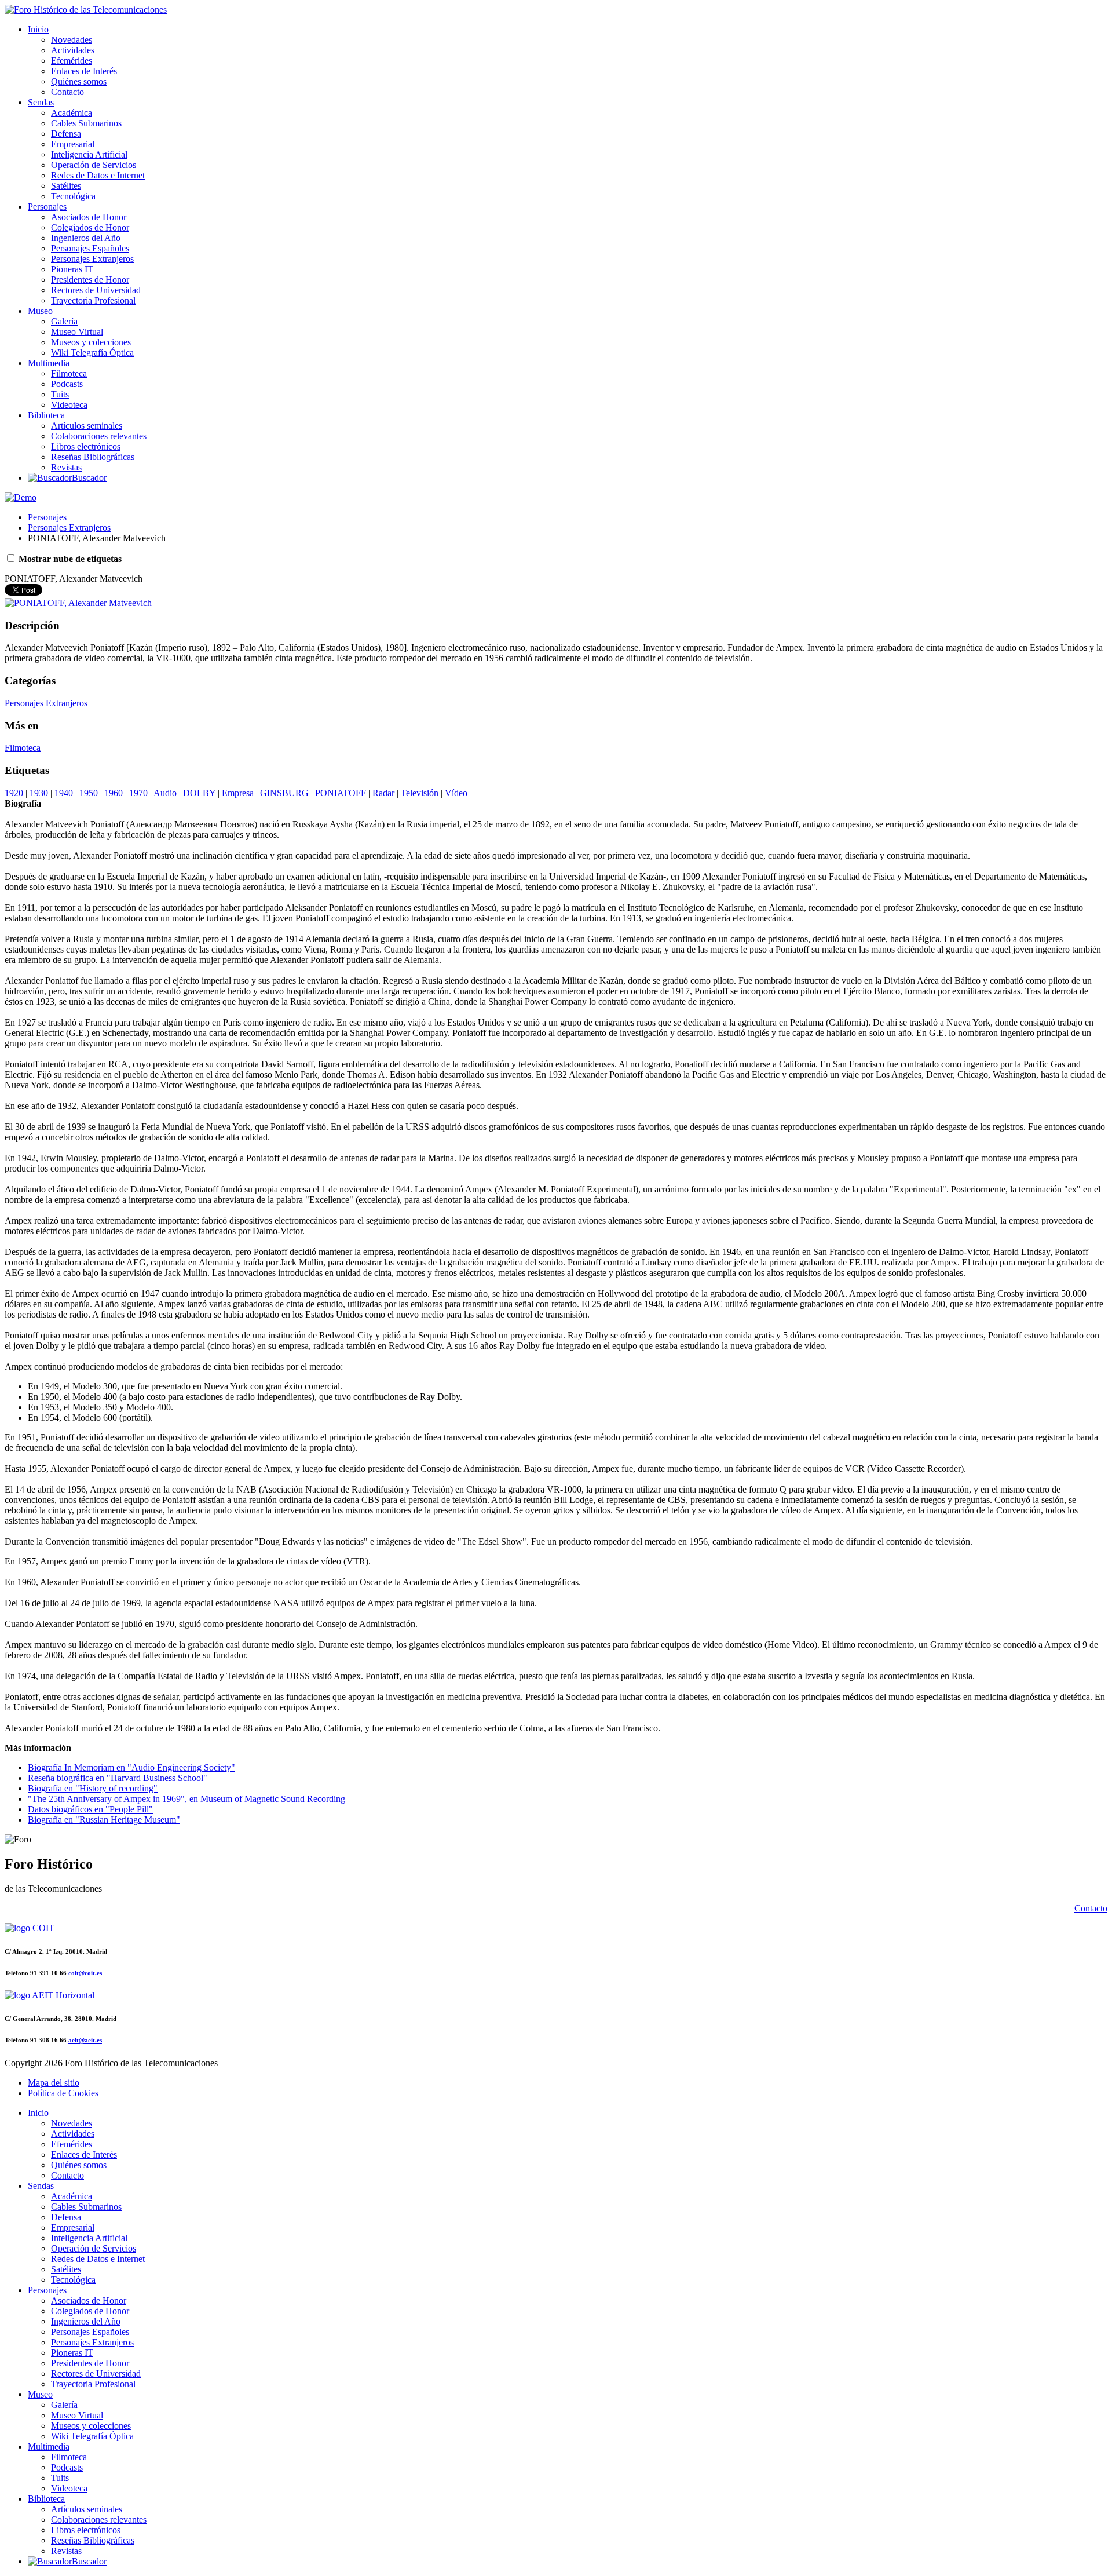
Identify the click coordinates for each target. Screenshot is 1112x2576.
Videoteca (69, 405)
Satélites (66, 186)
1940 (64, 793)
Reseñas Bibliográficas (93, 457)
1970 (138, 793)
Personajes (47, 207)
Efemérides (72, 61)
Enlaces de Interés (84, 71)
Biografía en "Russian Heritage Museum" (104, 1820)
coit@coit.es (85, 1973)
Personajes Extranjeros (92, 259)
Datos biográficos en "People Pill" (90, 1809)
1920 (14, 793)
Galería (64, 321)
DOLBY (199, 793)
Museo (40, 311)
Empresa (238, 793)
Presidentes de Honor (90, 280)
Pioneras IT (72, 269)
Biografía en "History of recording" (93, 1788)
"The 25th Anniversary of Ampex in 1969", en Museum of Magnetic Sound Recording (186, 1799)
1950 (89, 793)
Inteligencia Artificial (89, 154)
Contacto (67, 92)
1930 (39, 793)
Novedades (72, 40)
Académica (72, 113)
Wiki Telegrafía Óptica (92, 353)
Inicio (38, 29)
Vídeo (456, 793)
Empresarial (73, 144)
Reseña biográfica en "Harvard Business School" (118, 1778)
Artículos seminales (87, 426)
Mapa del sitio (54, 2083)
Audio (165, 793)
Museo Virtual (77, 332)
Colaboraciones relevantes (99, 436)
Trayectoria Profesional (93, 300)
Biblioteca (46, 415)
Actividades (73, 50)
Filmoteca (69, 373)
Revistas (66, 467)
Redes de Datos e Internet (98, 175)
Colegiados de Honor (90, 227)
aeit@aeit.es (85, 2040)
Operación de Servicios (94, 165)
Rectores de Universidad (96, 290)
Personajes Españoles (90, 248)
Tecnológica (73, 196)
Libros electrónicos (86, 446)
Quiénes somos (79, 81)
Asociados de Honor (89, 217)
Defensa (66, 134)
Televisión (420, 793)
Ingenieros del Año (86, 238)
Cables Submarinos (86, 123)
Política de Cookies (63, 2093)
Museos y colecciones (91, 342)
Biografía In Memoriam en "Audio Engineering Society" (131, 1767)
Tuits (60, 394)
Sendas (41, 102)
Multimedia (49, 363)
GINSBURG (284, 793)
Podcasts (67, 384)
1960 (114, 793)
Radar (383, 793)
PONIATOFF (341, 793)
